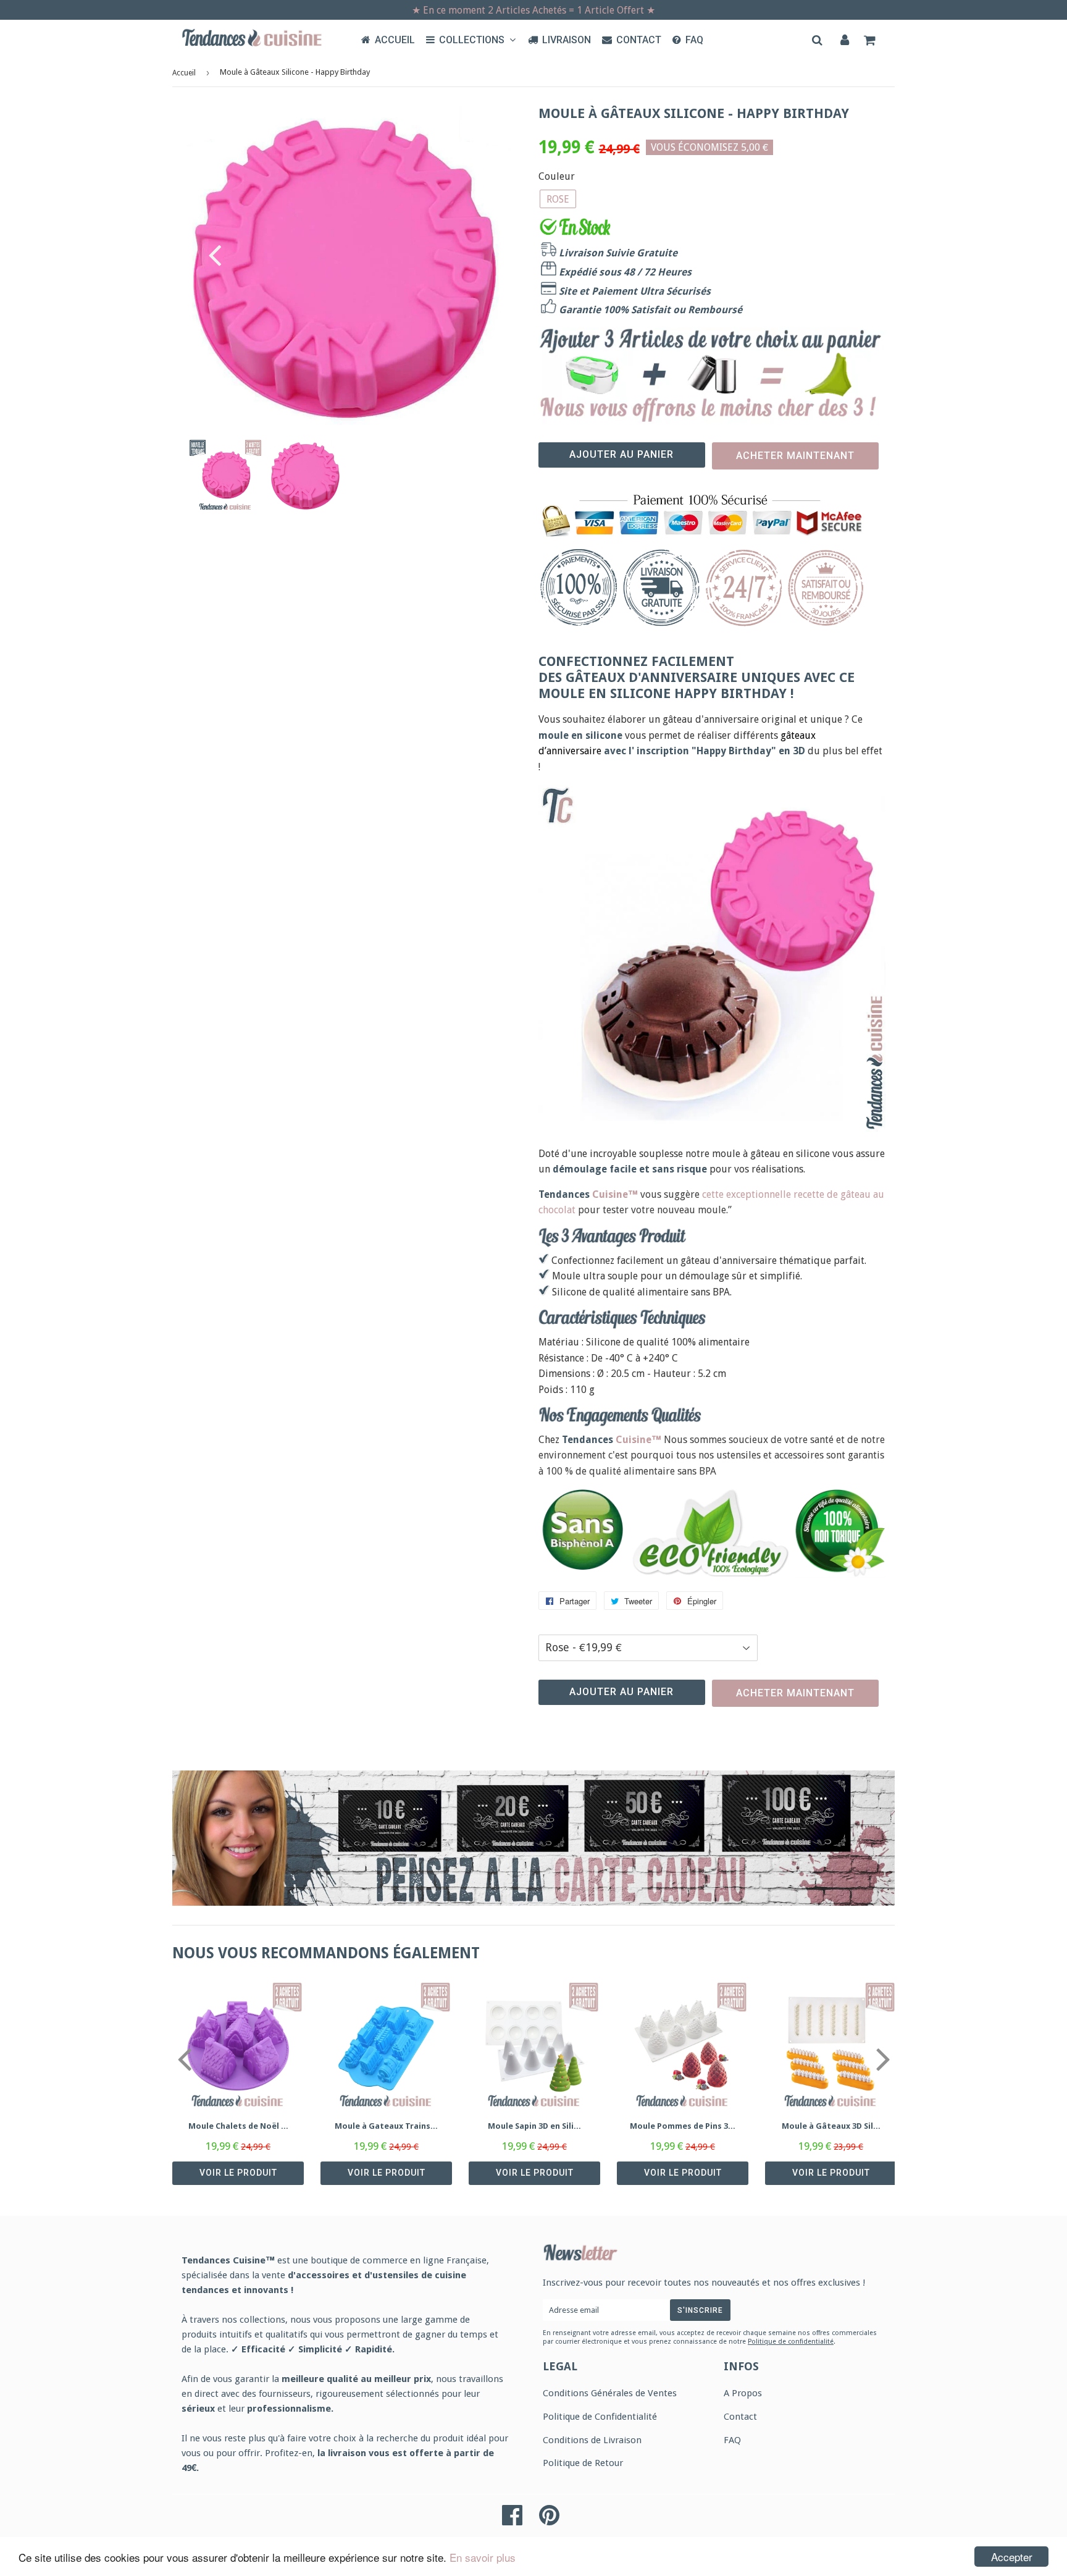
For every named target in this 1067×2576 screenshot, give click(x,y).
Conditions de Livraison (592, 2440)
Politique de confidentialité (791, 2342)
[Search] (818, 40)
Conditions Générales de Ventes (610, 2393)
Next (484, 255)
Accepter (1012, 2557)
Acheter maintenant (795, 456)
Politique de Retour (583, 2463)
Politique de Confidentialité (600, 2417)
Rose (558, 199)
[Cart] (871, 40)
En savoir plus (483, 2557)
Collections (473, 40)
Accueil (395, 40)
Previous (208, 255)
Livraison (567, 40)
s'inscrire (700, 2310)
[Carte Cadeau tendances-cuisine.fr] (533, 1838)
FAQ (694, 40)
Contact (639, 40)
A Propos (743, 2393)
